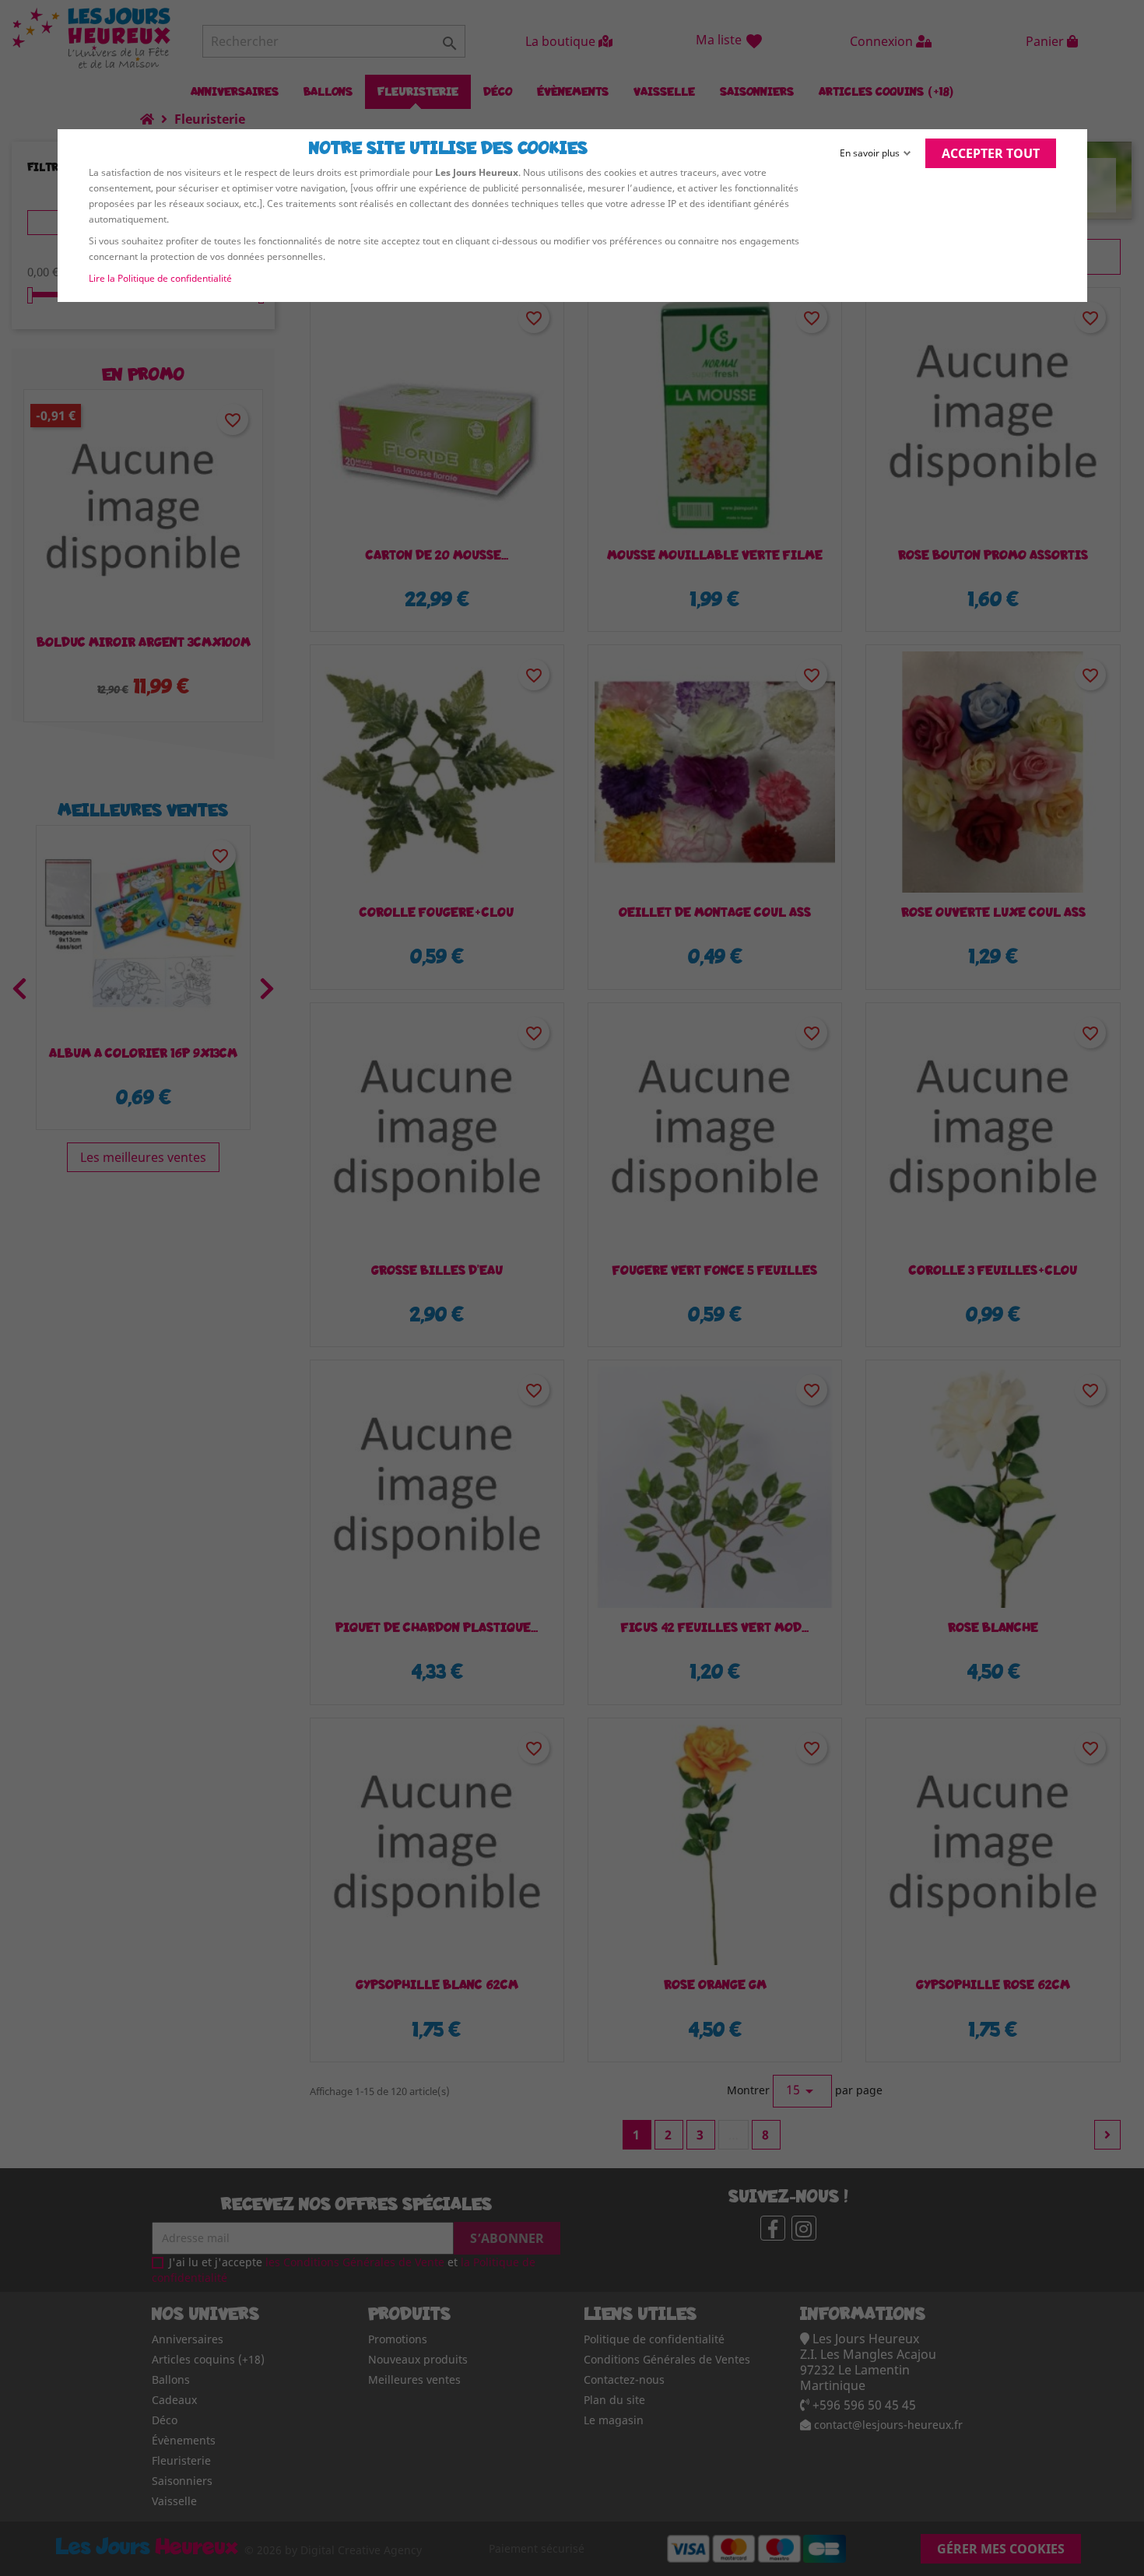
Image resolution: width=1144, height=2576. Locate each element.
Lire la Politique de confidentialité (160, 278)
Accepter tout (991, 153)
